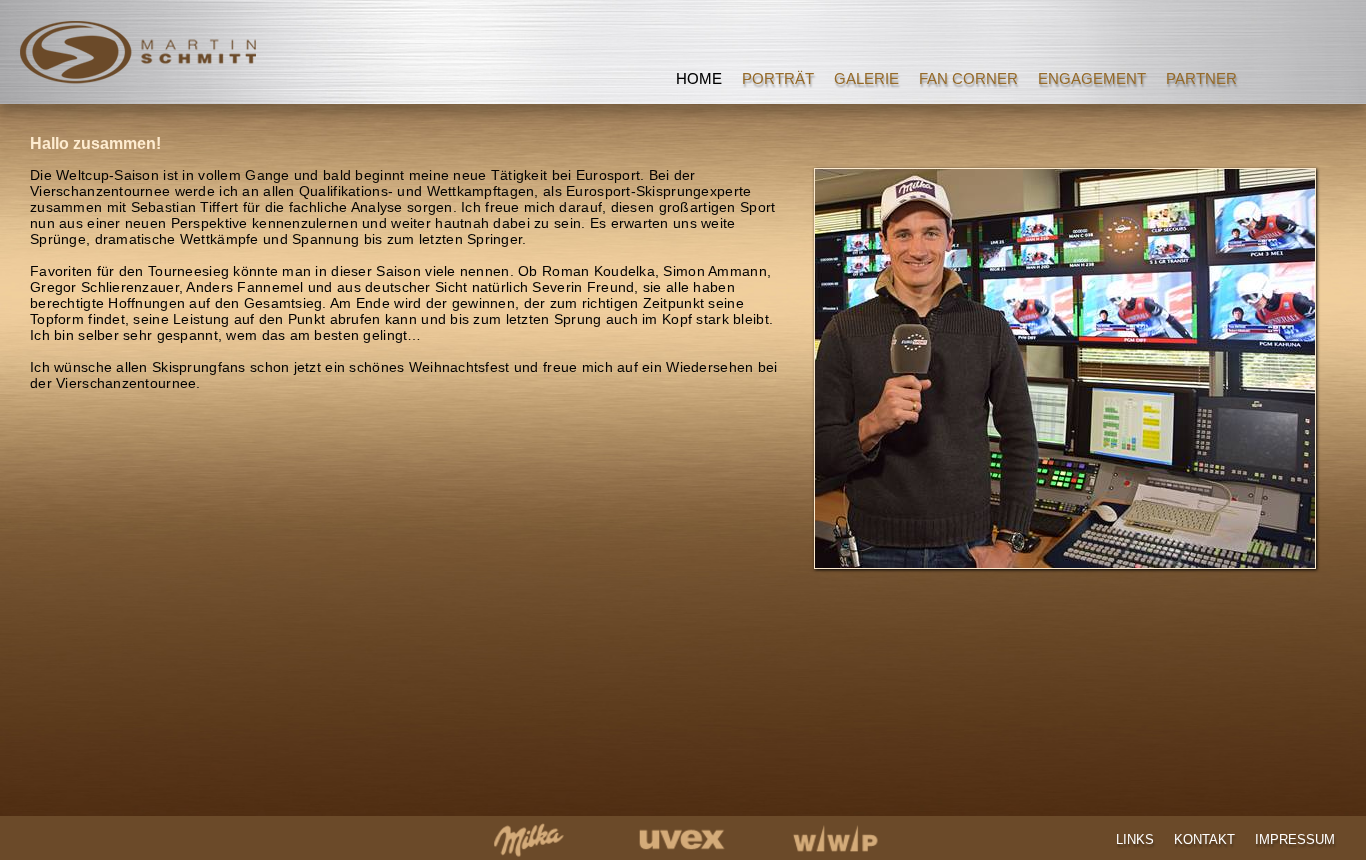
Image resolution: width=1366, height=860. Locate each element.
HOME (699, 78)
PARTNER (1201, 78)
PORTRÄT (778, 78)
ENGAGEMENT (1092, 78)
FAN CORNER (968, 78)
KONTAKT (1204, 839)
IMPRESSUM (1295, 839)
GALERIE (866, 78)
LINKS (1135, 839)
